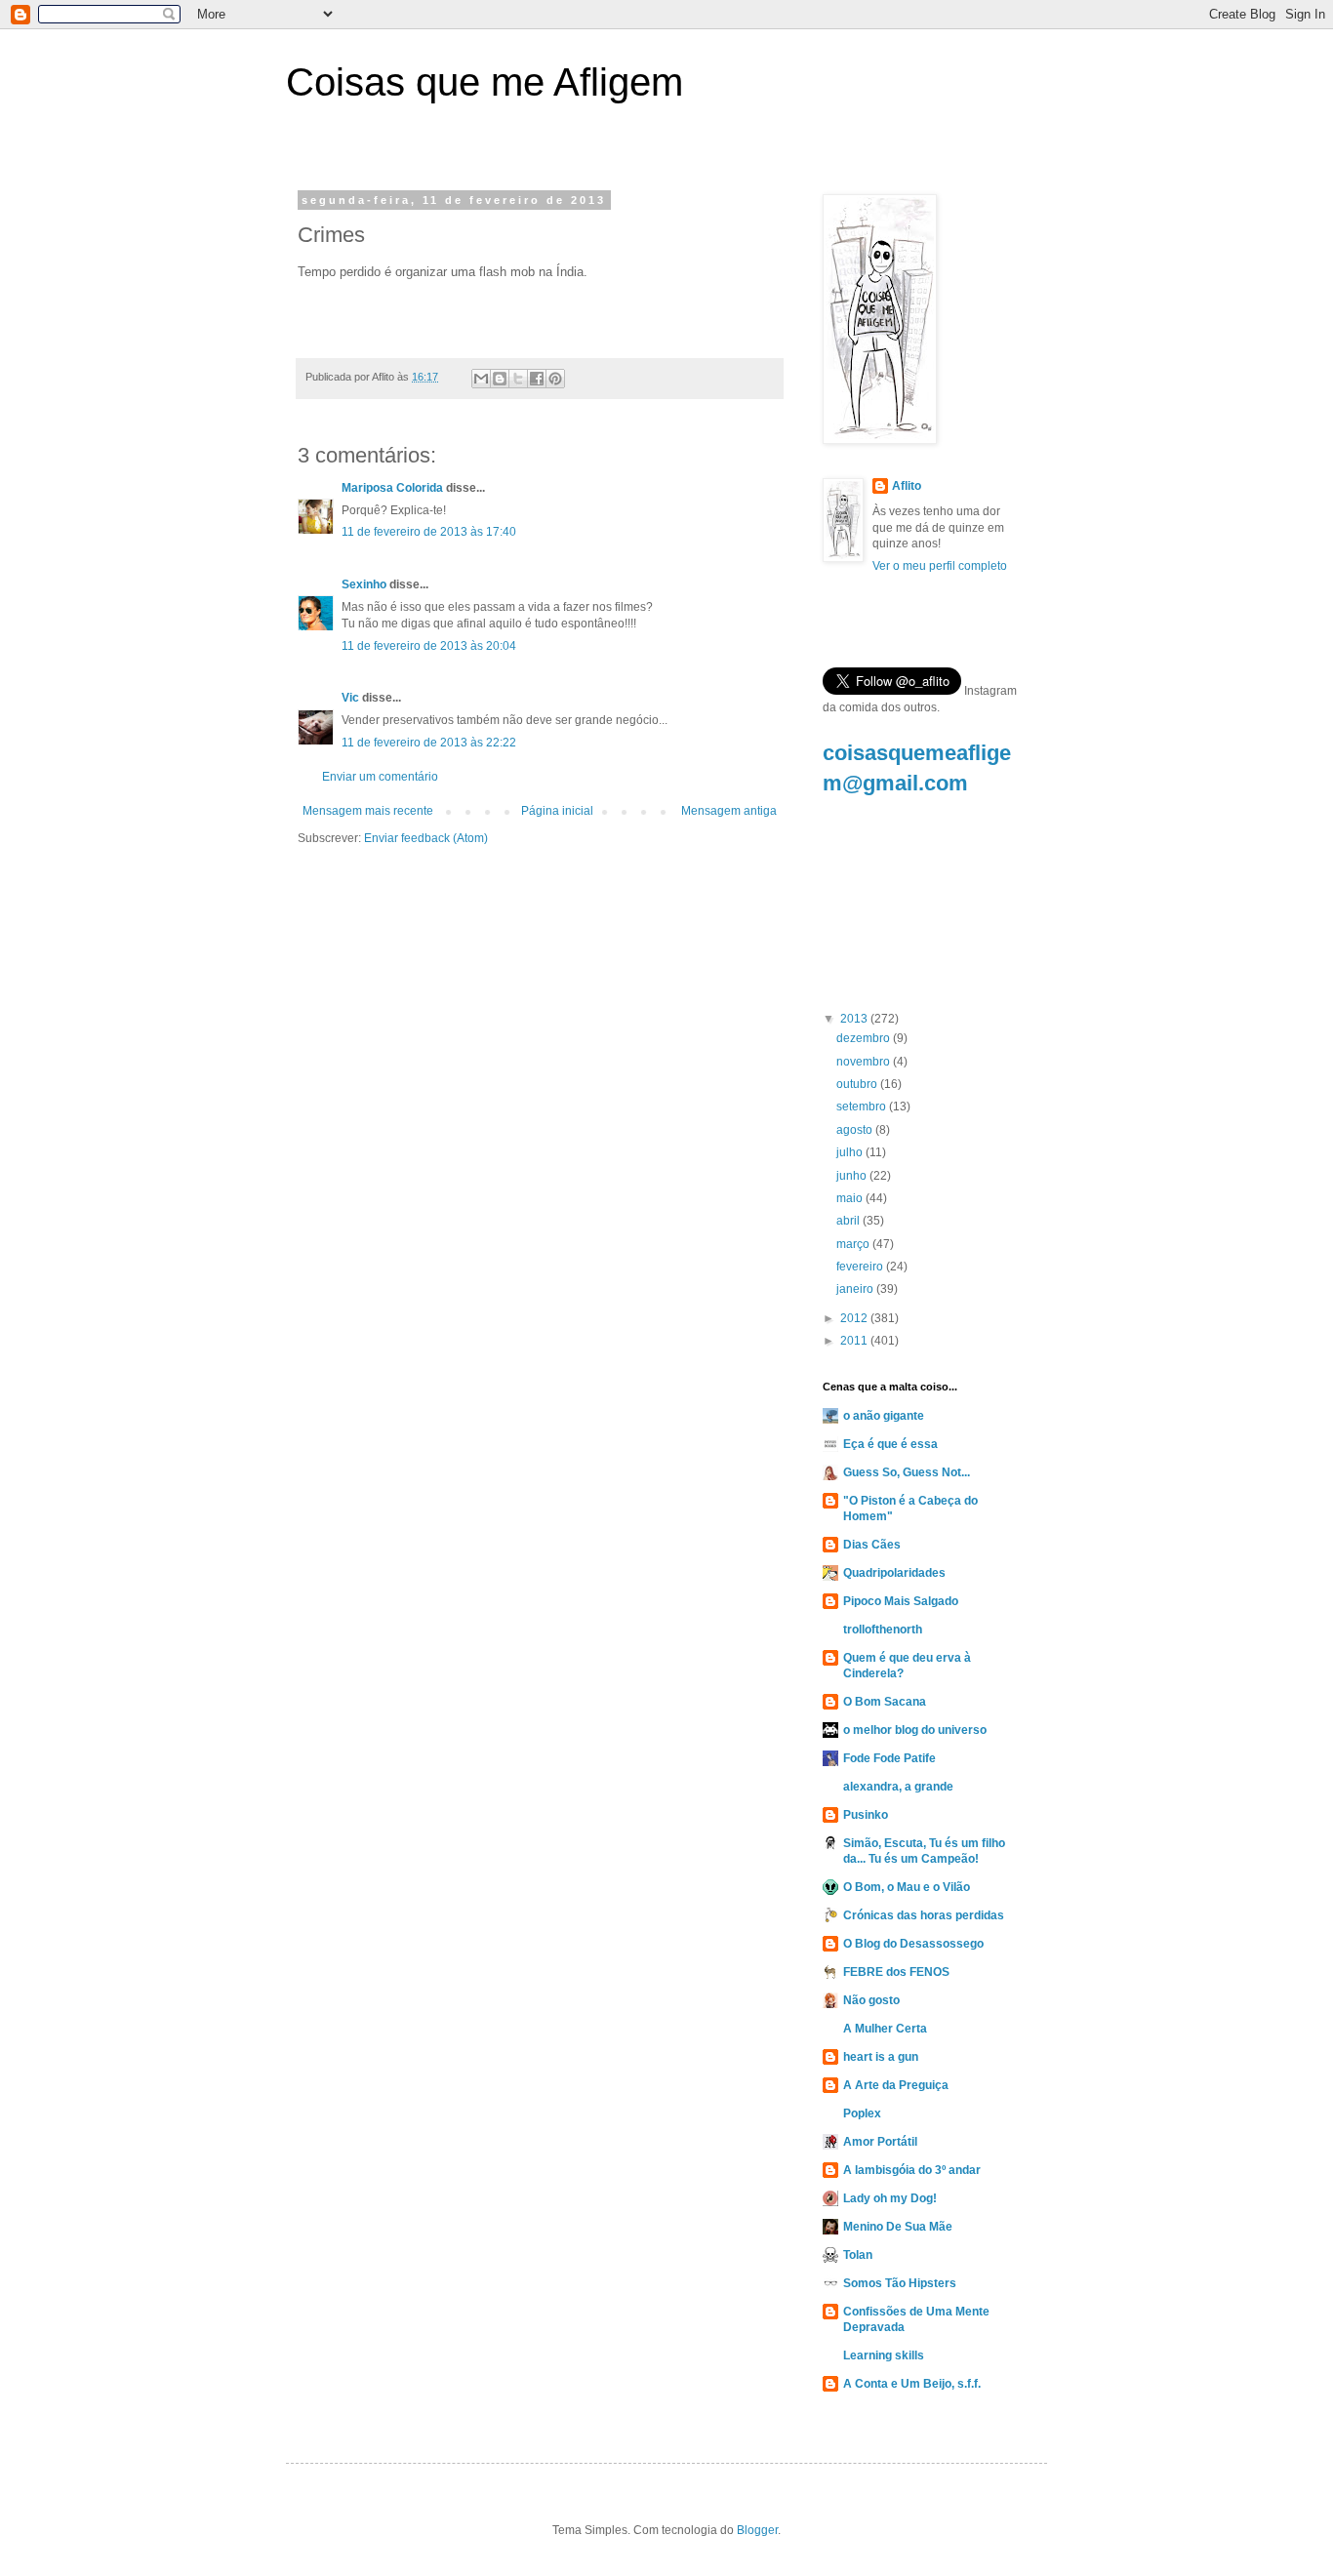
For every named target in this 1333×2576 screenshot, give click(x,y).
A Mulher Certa (885, 2029)
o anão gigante (884, 1416)
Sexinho (364, 584)
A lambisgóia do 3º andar (912, 2170)
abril (849, 1221)
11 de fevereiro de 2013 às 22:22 (429, 743)
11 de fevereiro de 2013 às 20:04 (429, 646)
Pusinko (866, 1815)
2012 (855, 1318)
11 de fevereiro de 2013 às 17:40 (429, 532)
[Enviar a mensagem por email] (481, 379)
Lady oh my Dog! (890, 2198)
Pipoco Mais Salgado (901, 1601)
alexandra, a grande (898, 1787)
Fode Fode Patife (889, 1758)
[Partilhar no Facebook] (537, 379)
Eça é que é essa (890, 1444)
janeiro (856, 1289)
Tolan (858, 2255)
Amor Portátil (880, 2142)
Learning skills (884, 2355)
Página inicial (557, 811)
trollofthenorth (883, 1630)
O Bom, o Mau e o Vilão (907, 1887)
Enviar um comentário (380, 777)
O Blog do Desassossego (913, 1944)
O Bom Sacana (885, 1702)
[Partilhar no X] (518, 379)
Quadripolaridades (894, 1573)
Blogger (757, 2530)
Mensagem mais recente (368, 811)
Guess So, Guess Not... (907, 1472)
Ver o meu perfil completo (940, 566)
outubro (858, 1084)
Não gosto (871, 2000)
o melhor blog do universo (915, 1730)
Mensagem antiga (729, 811)
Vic (350, 698)
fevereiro (861, 1267)
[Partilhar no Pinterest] (555, 379)
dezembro (865, 1038)
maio (851, 1198)
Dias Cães (872, 1545)
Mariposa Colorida (392, 488)
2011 (855, 1341)
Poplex (862, 2113)
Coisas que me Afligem (485, 82)
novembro (865, 1062)
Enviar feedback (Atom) (426, 838)
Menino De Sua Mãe (898, 2227)
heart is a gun (881, 2057)
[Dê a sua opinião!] (500, 379)
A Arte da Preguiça (896, 2085)
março (854, 1244)
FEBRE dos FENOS (896, 1972)
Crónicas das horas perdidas (924, 1915)
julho (851, 1152)
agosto (856, 1130)
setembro (863, 1107)
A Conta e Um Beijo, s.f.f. (912, 2384)
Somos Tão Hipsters (900, 2283)
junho (853, 1176)
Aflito (907, 486)
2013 (855, 1019)
